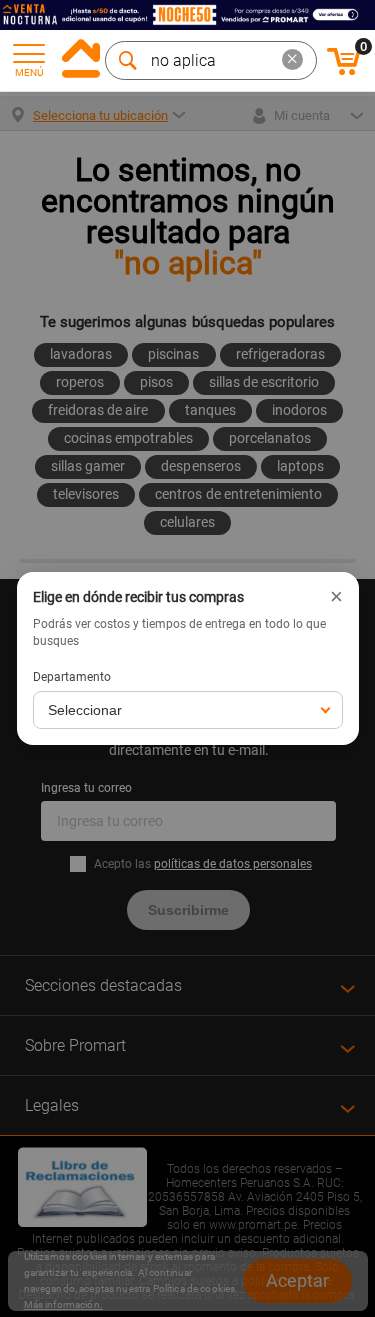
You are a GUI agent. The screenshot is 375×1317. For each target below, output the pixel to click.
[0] (344, 72)
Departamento (72, 677)
